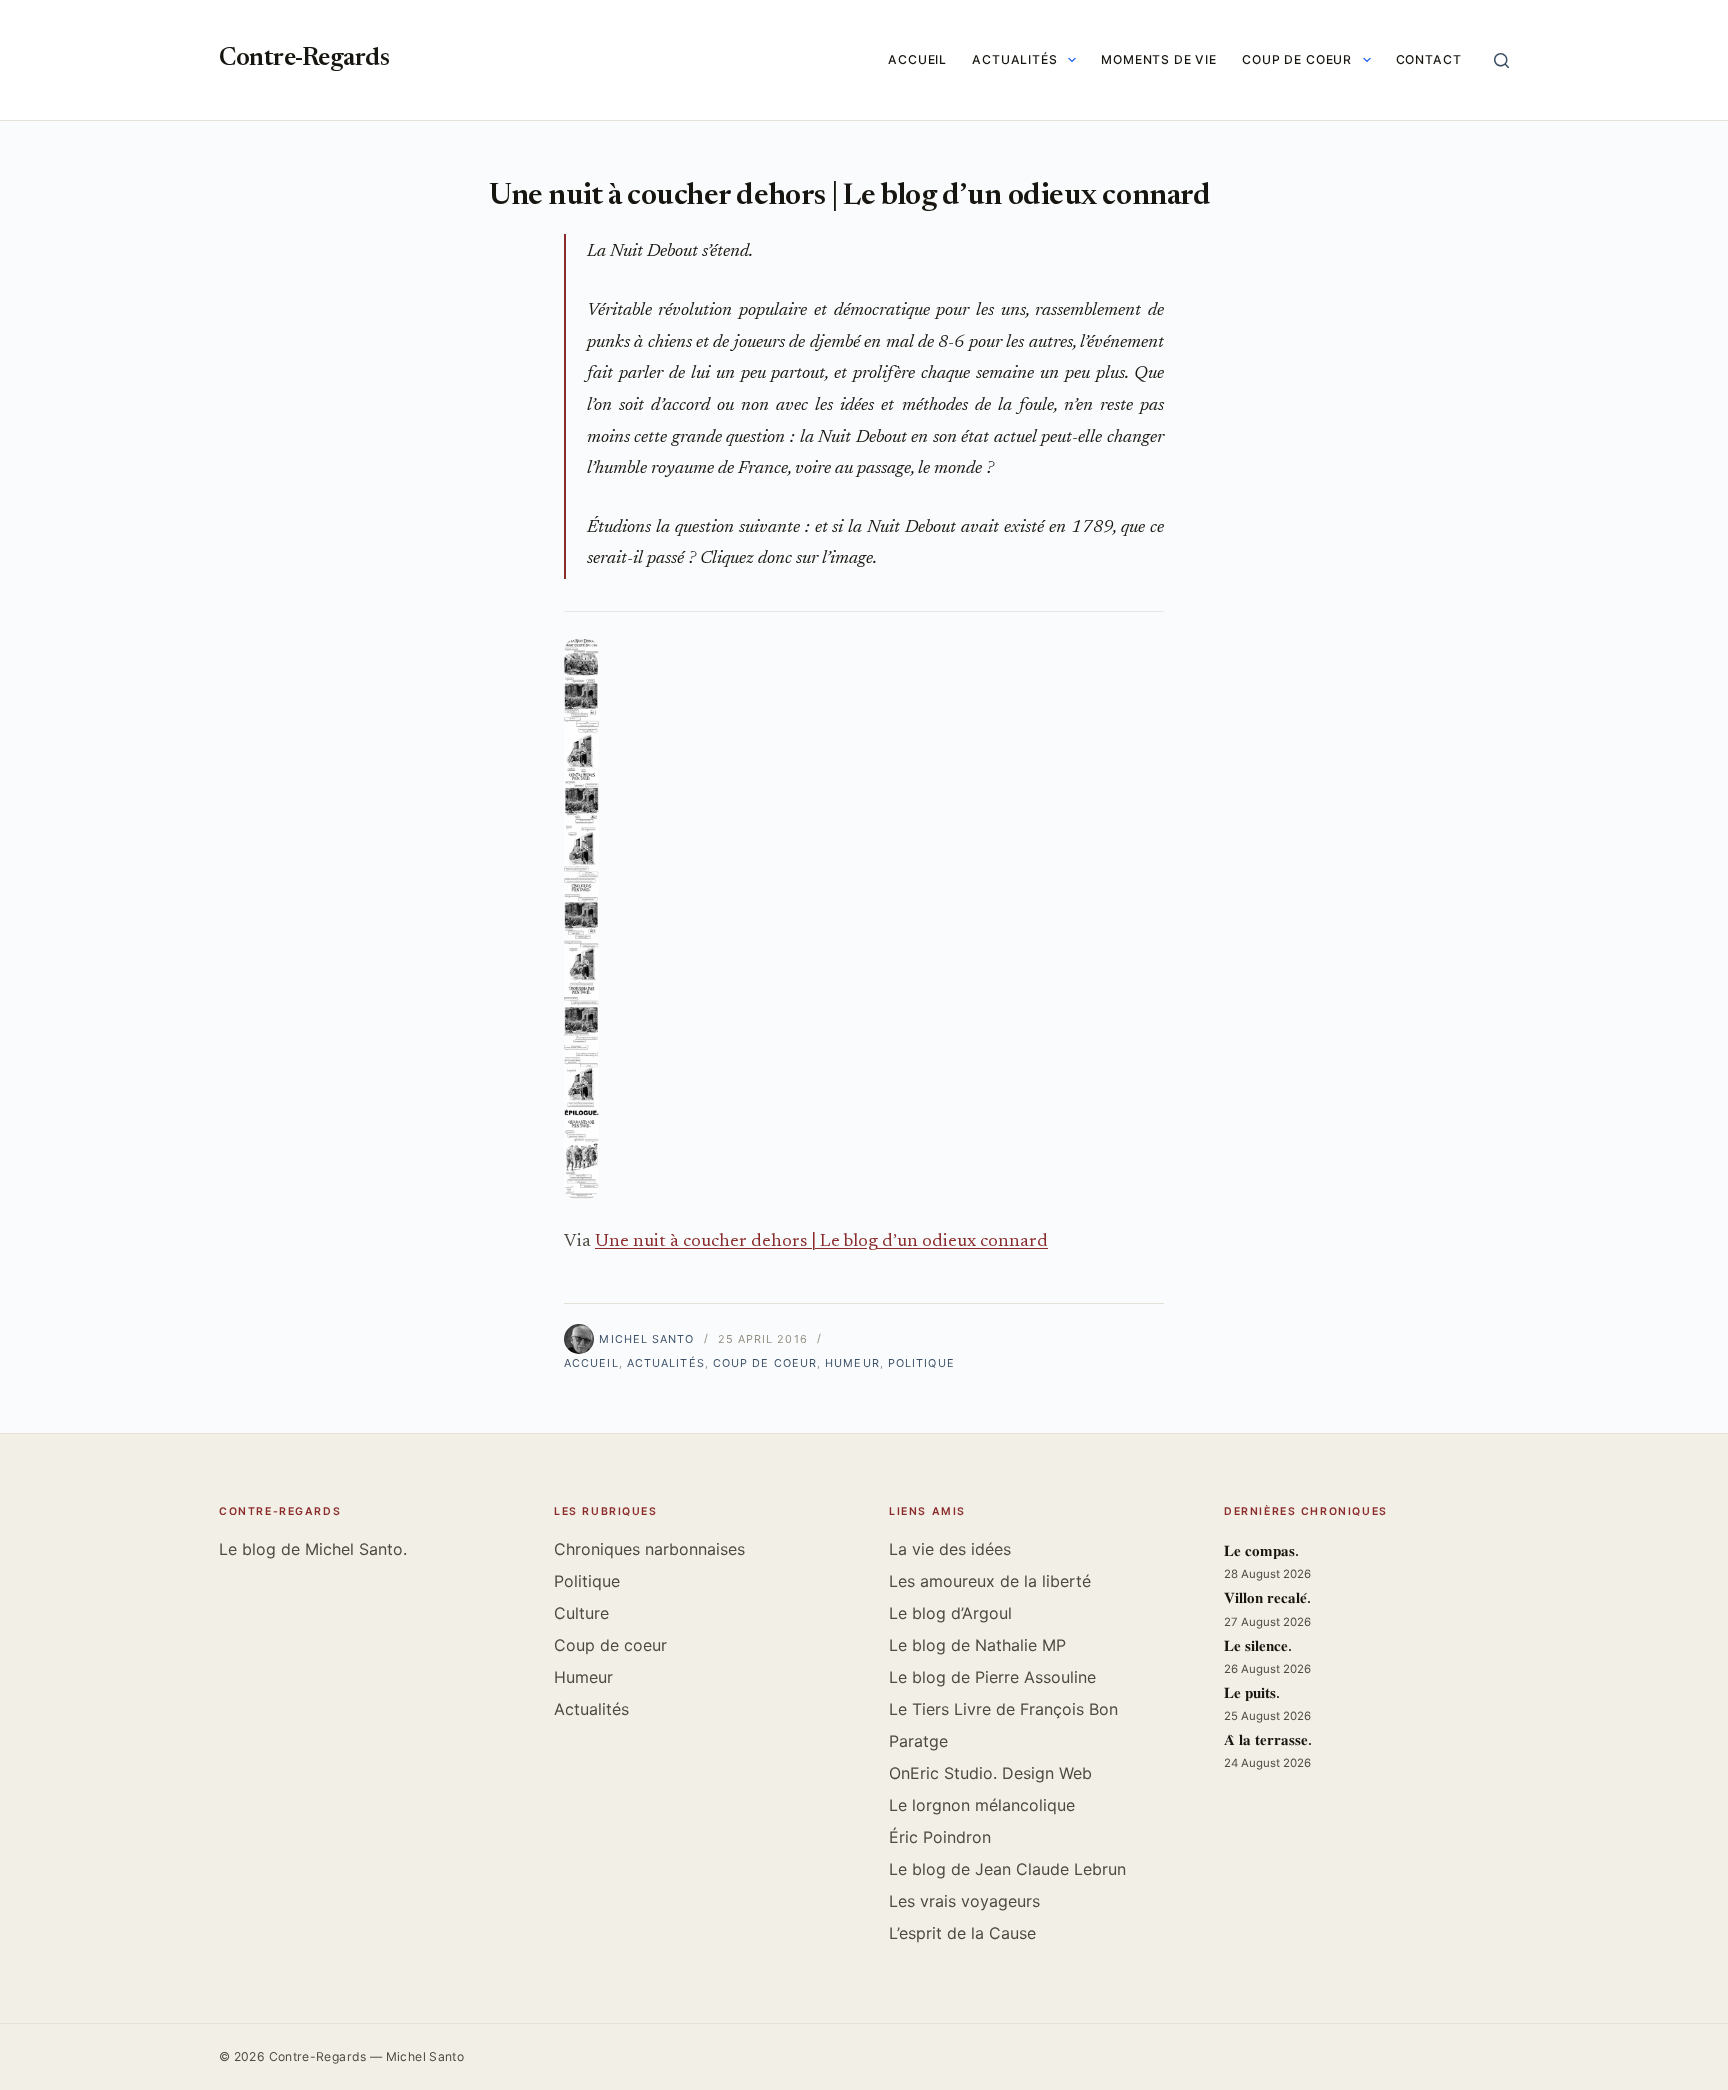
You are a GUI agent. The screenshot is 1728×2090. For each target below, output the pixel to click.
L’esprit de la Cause (962, 1933)
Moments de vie (1159, 59)
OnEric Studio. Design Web (990, 1773)
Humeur (852, 1363)
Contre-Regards (304, 59)
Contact (1429, 59)
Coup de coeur (1297, 59)
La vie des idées (950, 1549)
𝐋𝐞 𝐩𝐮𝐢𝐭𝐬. (1252, 1694)
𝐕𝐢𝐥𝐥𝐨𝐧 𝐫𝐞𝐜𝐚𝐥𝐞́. (1267, 1599)
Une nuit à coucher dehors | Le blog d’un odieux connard (821, 1242)
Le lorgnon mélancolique (982, 1805)
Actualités (1015, 59)
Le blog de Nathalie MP (977, 1645)
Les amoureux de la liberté (990, 1581)
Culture (581, 1613)
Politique (921, 1363)
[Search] (1501, 60)
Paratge (918, 1741)
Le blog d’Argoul (950, 1613)
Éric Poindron (940, 1837)
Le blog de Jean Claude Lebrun (1007, 1869)
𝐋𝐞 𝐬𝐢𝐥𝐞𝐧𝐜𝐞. (1258, 1647)
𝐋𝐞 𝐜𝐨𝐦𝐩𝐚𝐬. (1261, 1552)
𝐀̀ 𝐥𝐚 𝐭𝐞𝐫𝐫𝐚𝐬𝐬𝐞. (1268, 1741)
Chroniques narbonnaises (649, 1549)
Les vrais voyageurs (964, 1901)
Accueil (917, 59)
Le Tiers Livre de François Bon (1003, 1709)
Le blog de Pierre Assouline (992, 1677)
